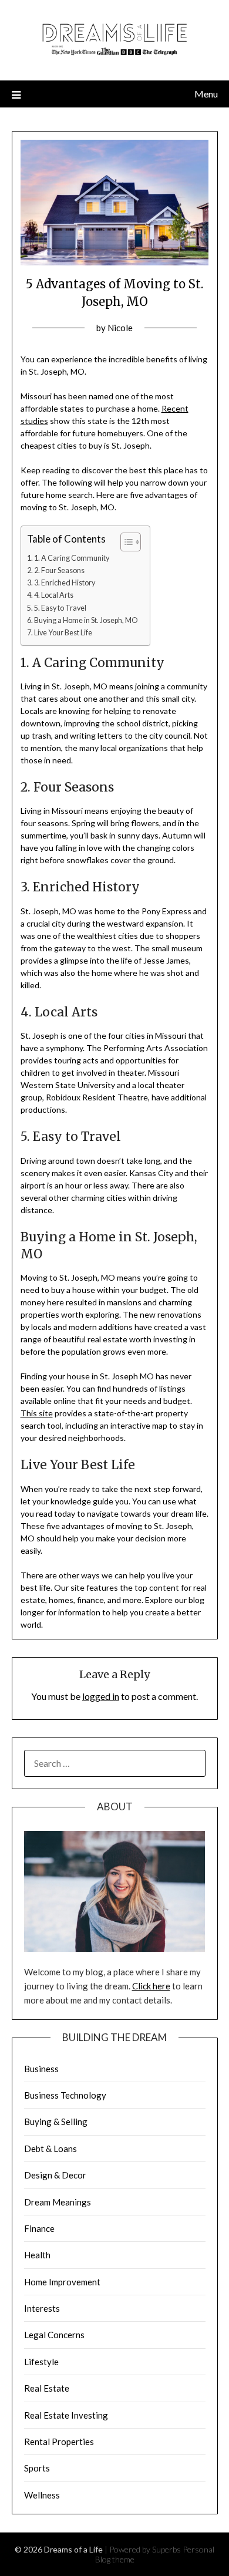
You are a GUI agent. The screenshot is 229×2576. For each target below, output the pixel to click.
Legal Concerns (54, 2335)
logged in (101, 1696)
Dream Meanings (58, 2202)
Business (41, 2069)
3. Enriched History (65, 583)
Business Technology (65, 2095)
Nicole (120, 328)
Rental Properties (59, 2442)
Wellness (42, 2495)
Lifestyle (41, 2362)
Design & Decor (55, 2175)
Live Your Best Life (63, 633)
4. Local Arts (54, 595)
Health (37, 2255)
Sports (37, 2468)
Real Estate (47, 2388)
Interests (42, 2308)
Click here (151, 1986)
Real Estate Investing (66, 2415)
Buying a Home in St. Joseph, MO (86, 620)
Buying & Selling (56, 2122)
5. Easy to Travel (60, 608)
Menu (206, 94)
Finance (39, 2228)
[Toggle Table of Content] (125, 542)
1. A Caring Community (72, 558)
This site (37, 1413)
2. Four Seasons (59, 570)
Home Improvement (62, 2282)
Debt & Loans (50, 2149)
